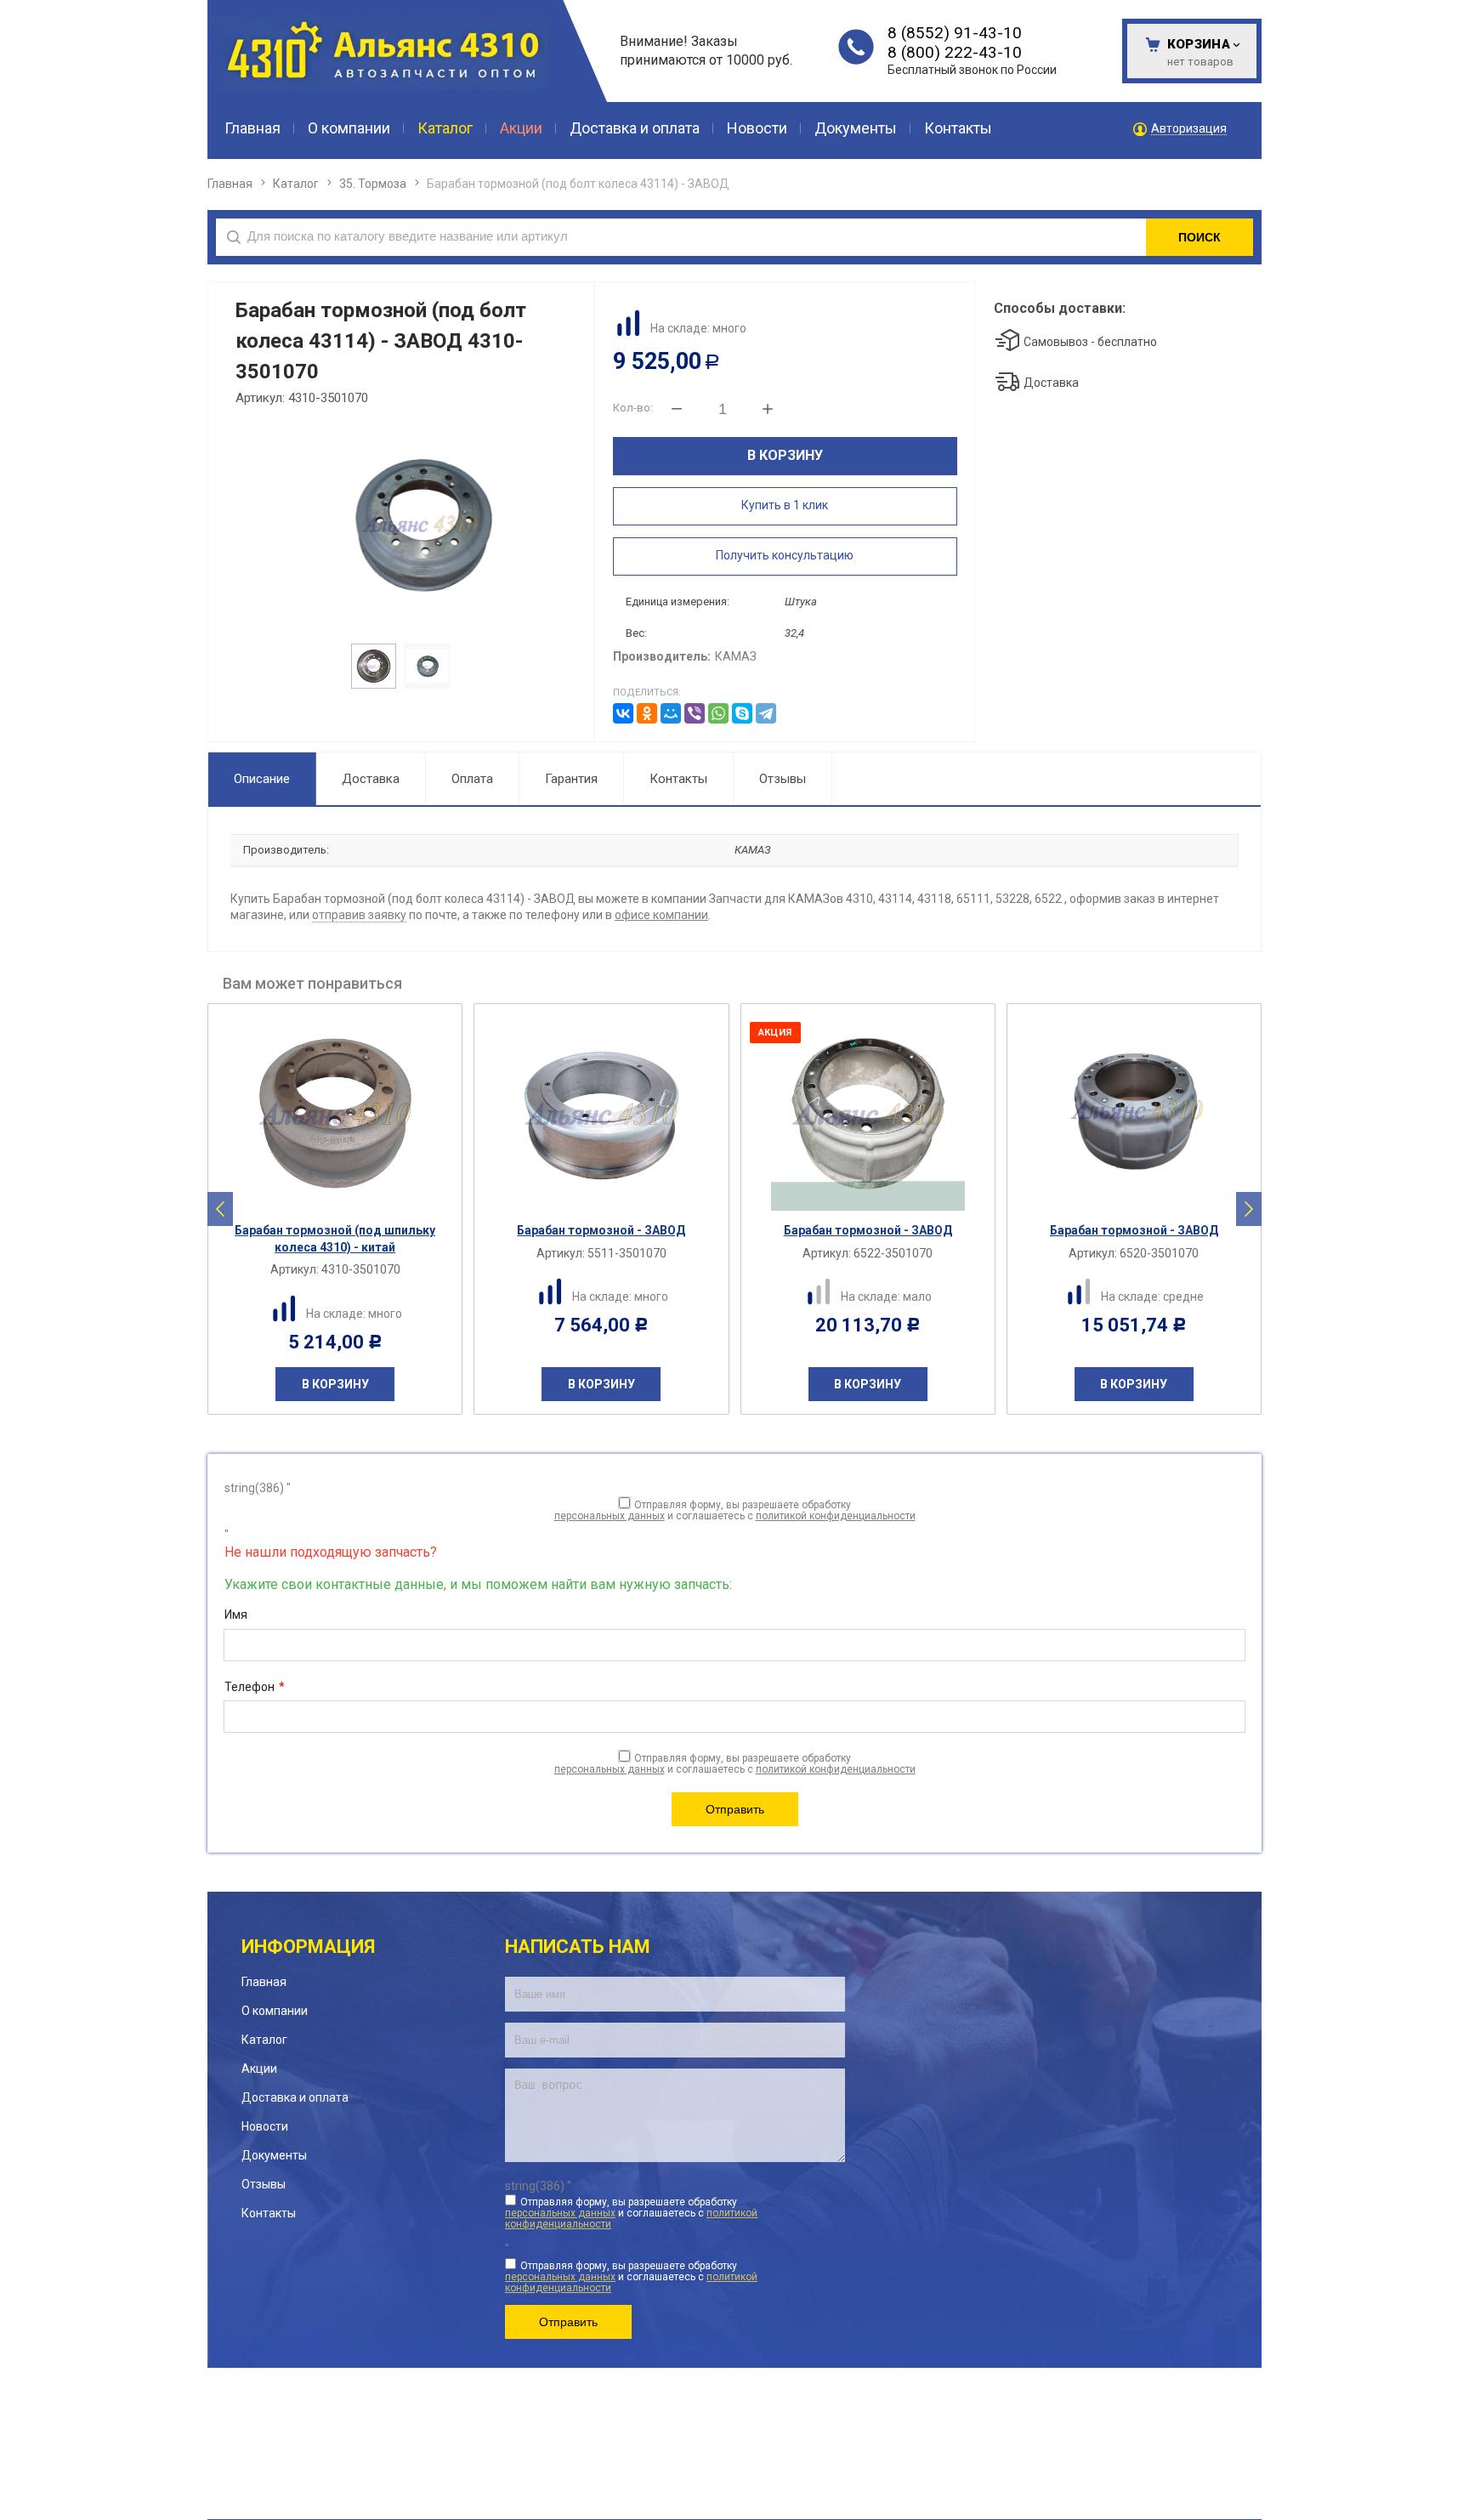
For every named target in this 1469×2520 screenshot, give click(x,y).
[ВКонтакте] (623, 713)
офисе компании (661, 915)
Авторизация (1189, 129)
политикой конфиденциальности (836, 1516)
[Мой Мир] (671, 713)
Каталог (296, 184)
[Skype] (742, 713)
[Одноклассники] (647, 713)
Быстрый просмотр (344, 1199)
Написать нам (578, 1947)
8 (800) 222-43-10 (955, 52)
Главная (230, 184)
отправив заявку (359, 915)
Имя (236, 1615)
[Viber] (695, 713)
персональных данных (610, 1516)
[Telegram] (766, 713)
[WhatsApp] (718, 713)
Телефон (255, 1687)
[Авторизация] (1460, 9)
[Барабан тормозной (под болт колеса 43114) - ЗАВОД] (399, 524)
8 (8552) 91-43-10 (955, 33)
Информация (308, 1947)
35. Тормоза (373, 184)
